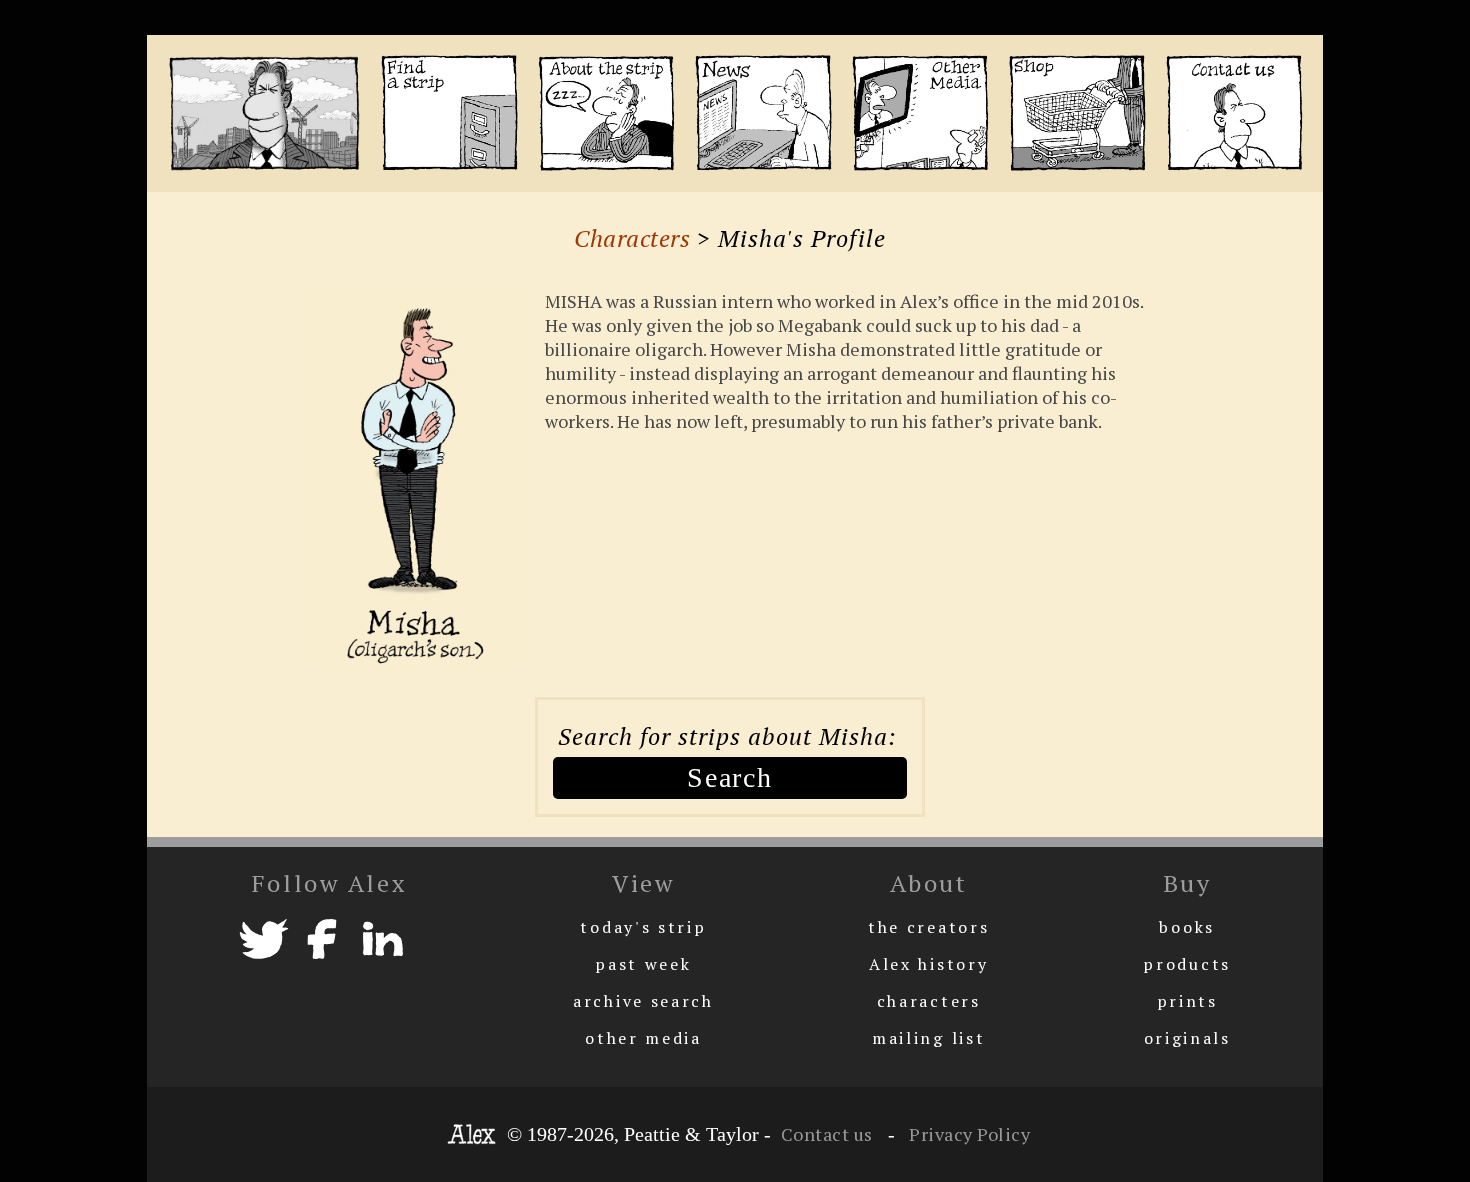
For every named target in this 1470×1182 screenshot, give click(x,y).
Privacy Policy (968, 1134)
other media (643, 1038)
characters (929, 1001)
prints (1187, 1001)
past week (643, 964)
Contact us (827, 1134)
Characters (632, 238)
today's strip (643, 927)
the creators (928, 927)
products (1187, 964)
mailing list (928, 1038)
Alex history (928, 964)
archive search (643, 1001)
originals (1187, 1038)
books (1187, 927)
